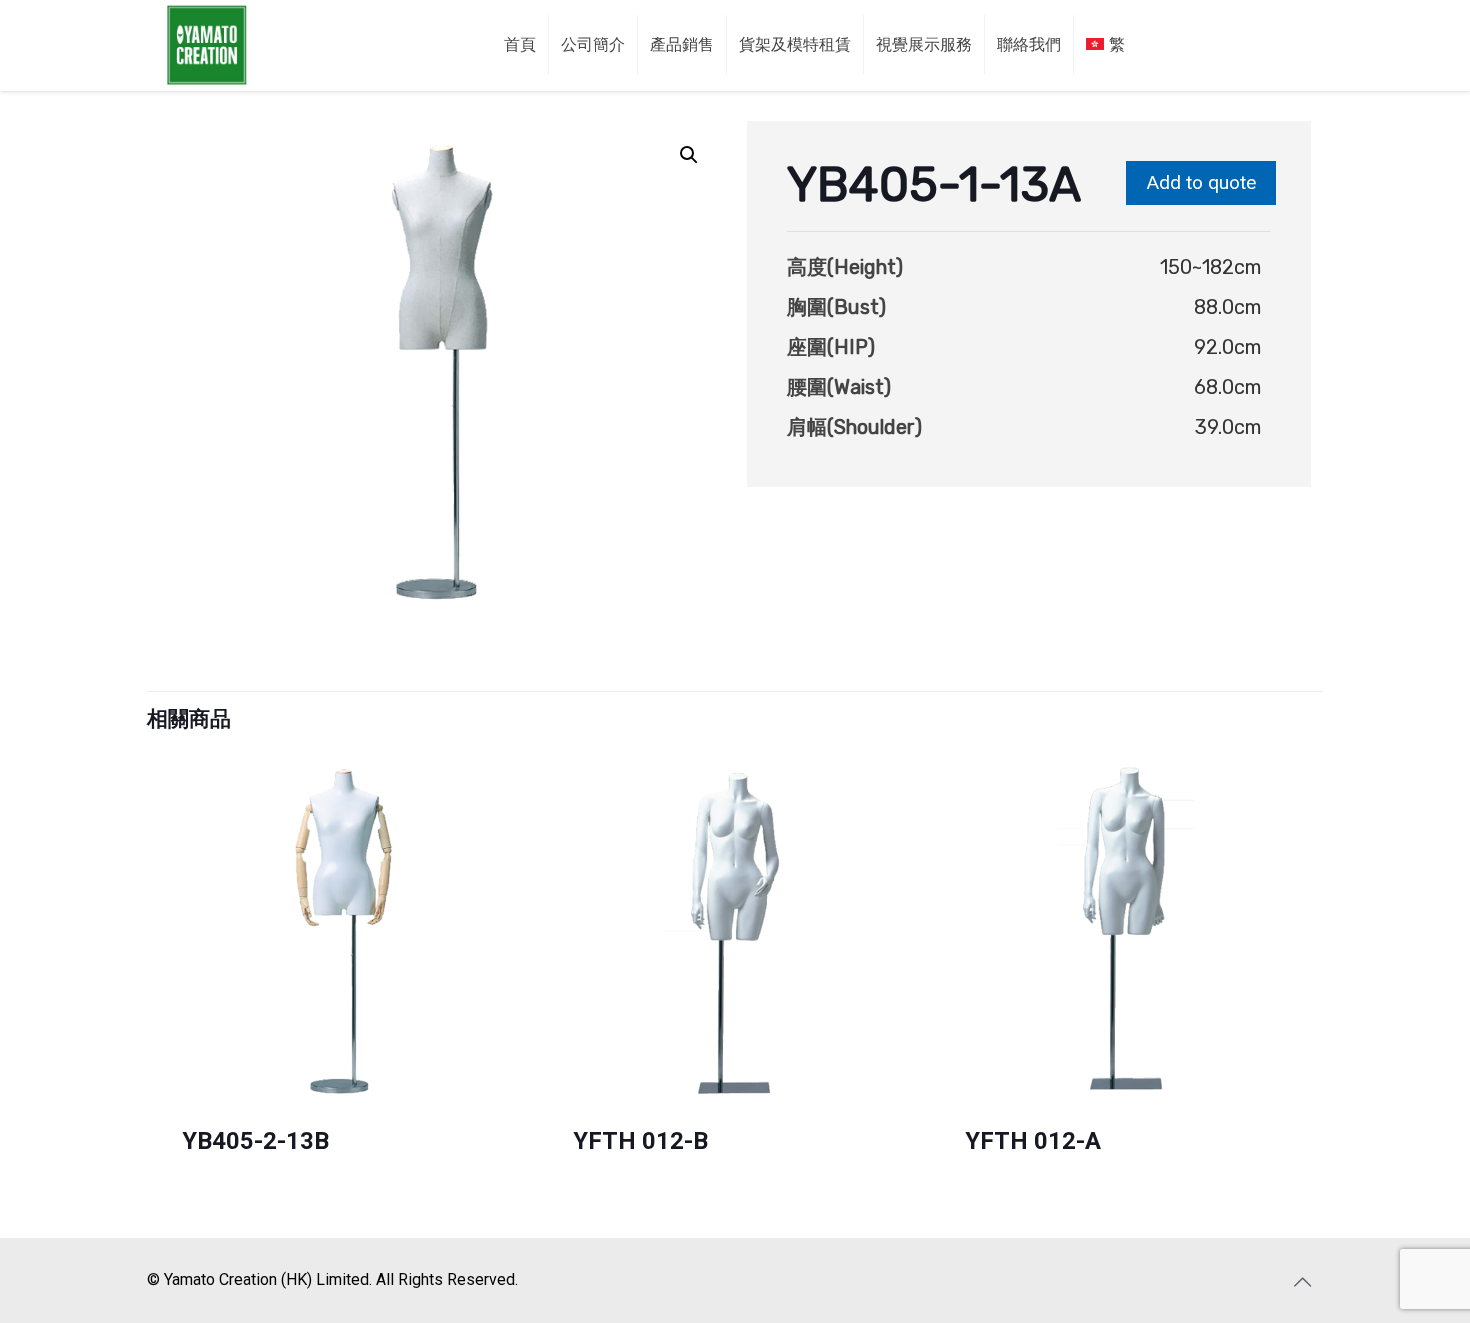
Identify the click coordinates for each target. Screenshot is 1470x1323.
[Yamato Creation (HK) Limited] (207, 45)
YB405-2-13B (255, 1141)
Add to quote (1201, 182)
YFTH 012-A (1033, 1141)
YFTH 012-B (640, 1141)
